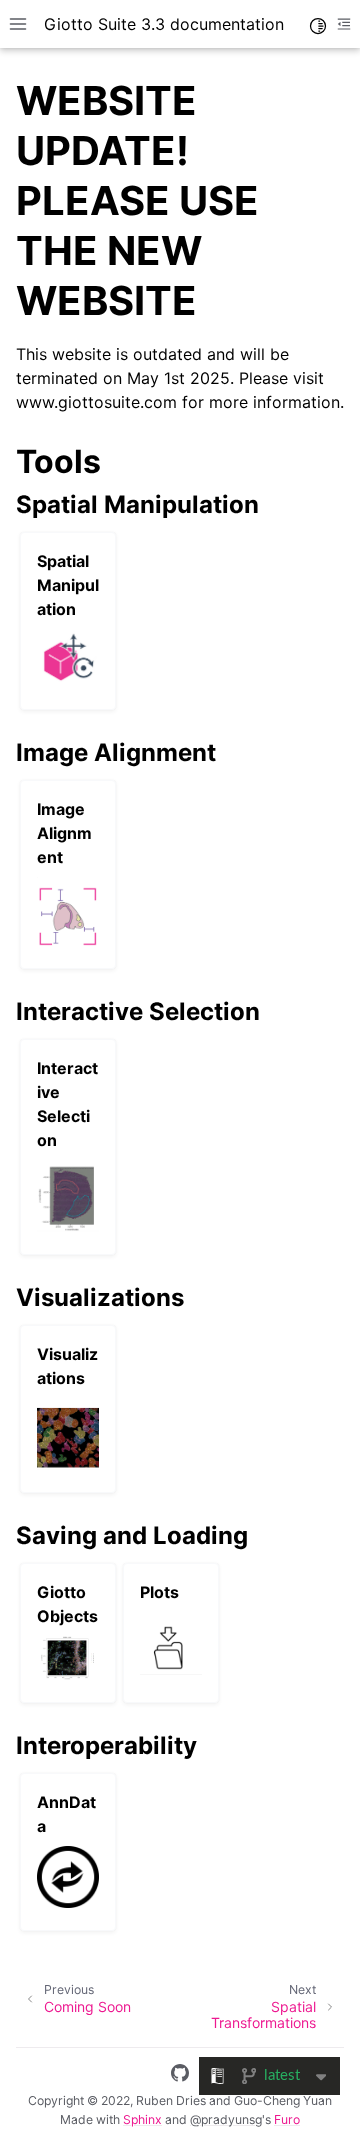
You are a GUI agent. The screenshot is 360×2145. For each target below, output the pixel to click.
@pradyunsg (226, 2119)
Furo (287, 2119)
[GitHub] (180, 2076)
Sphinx (142, 2119)
